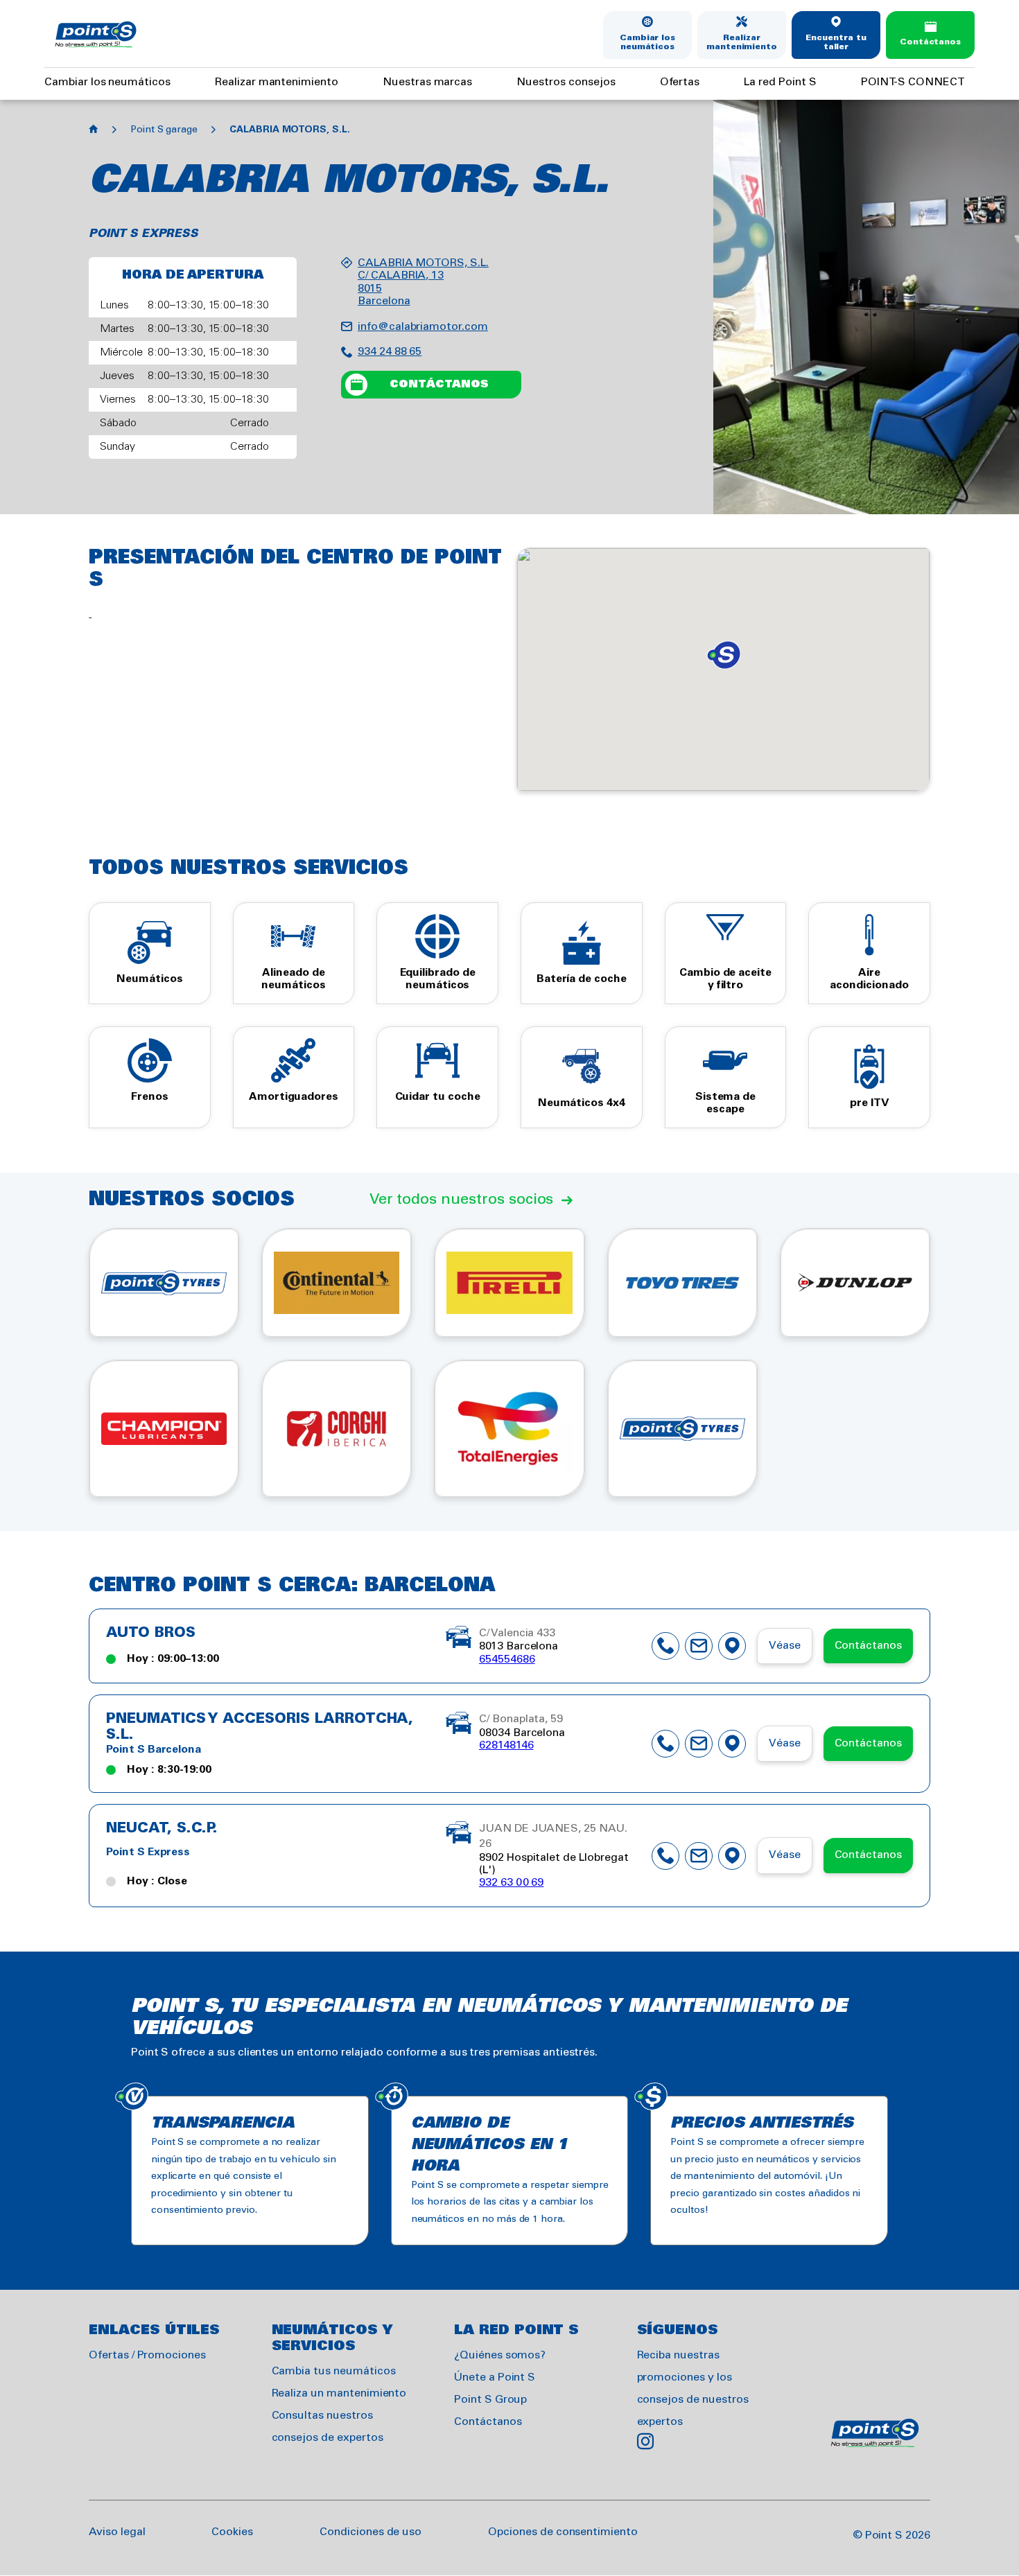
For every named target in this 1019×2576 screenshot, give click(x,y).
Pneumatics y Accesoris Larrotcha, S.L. (260, 1727)
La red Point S (780, 82)
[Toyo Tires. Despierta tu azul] (682, 1283)
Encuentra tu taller (836, 43)
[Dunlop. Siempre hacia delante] (855, 1283)
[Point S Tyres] (164, 1283)
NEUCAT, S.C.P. (162, 1829)
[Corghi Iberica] (337, 1428)
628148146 (506, 1745)
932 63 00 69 (511, 1883)
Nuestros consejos (566, 82)
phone (665, 1646)
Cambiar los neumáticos (647, 43)
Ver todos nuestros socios (462, 1200)
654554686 (507, 1659)
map (732, 1646)
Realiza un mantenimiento (339, 2393)
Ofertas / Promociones (147, 2355)
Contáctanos (930, 42)
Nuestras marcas (427, 82)
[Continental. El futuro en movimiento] (337, 1283)
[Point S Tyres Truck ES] (682, 1428)
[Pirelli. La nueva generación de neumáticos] (509, 1283)
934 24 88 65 (390, 352)
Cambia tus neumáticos (334, 2371)
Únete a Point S (495, 2377)
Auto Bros (151, 1633)
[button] (724, 655)
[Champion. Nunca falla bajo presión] (164, 1428)
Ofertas (680, 82)
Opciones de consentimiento (563, 2532)
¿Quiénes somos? (500, 2355)
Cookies (232, 2532)
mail (699, 1646)
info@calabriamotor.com (423, 327)
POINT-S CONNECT (913, 82)
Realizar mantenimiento (742, 43)
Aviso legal (117, 2532)
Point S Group (490, 2400)
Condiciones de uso (371, 2532)
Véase (785, 1646)
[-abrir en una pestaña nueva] (509, 1428)
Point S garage (164, 130)
